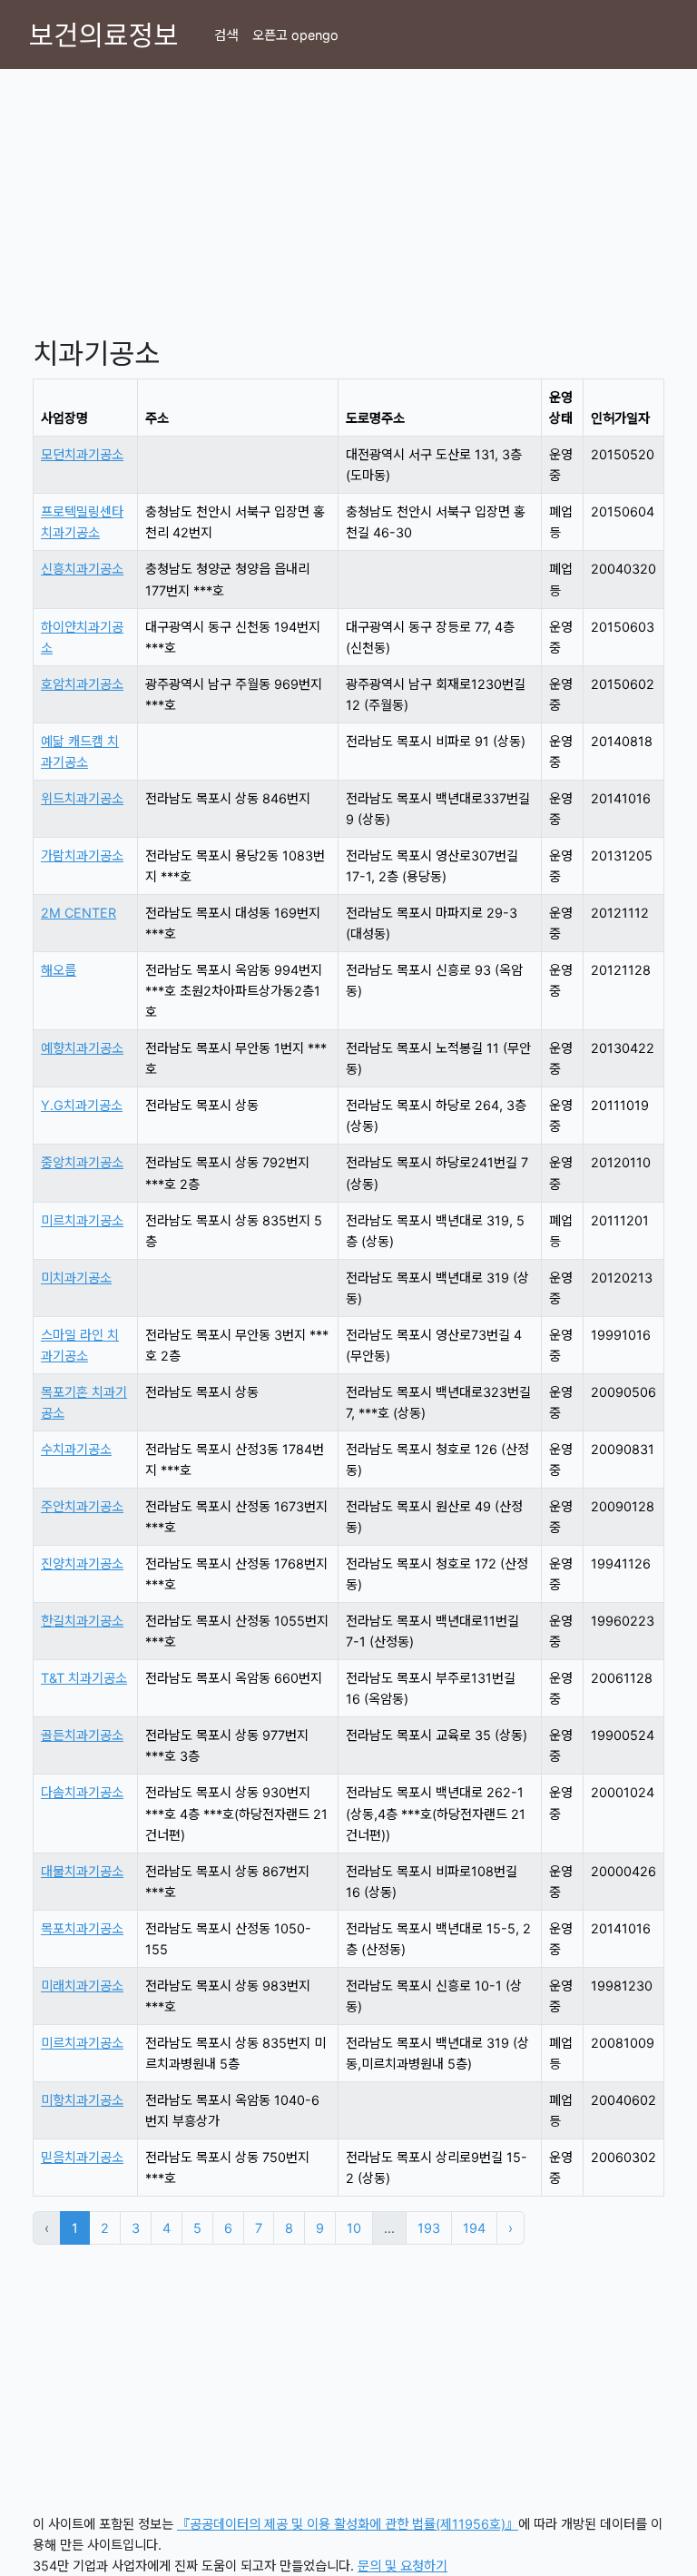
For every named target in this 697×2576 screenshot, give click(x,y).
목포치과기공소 (82, 1928)
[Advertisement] (348, 196)
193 (429, 2228)
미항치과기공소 (82, 2100)
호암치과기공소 (82, 684)
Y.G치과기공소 (82, 1105)
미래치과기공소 (82, 1986)
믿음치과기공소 (82, 2157)
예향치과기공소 (82, 1048)
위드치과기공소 (82, 798)
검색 (226, 35)
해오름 (59, 970)
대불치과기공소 (82, 1871)
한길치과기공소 (82, 1621)
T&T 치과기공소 (84, 1678)
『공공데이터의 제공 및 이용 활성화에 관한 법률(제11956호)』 (348, 2524)
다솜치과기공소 (82, 1792)
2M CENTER (79, 913)
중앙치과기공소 (82, 1162)
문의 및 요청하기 (402, 2566)
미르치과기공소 (82, 1220)
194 (474, 2228)
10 (354, 2228)
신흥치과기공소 (82, 569)
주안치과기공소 (82, 1506)
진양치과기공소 (82, 1563)
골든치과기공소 (82, 1735)
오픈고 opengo (295, 35)
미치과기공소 (76, 1278)
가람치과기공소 (82, 855)
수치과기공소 (76, 1449)
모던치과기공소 (82, 454)
